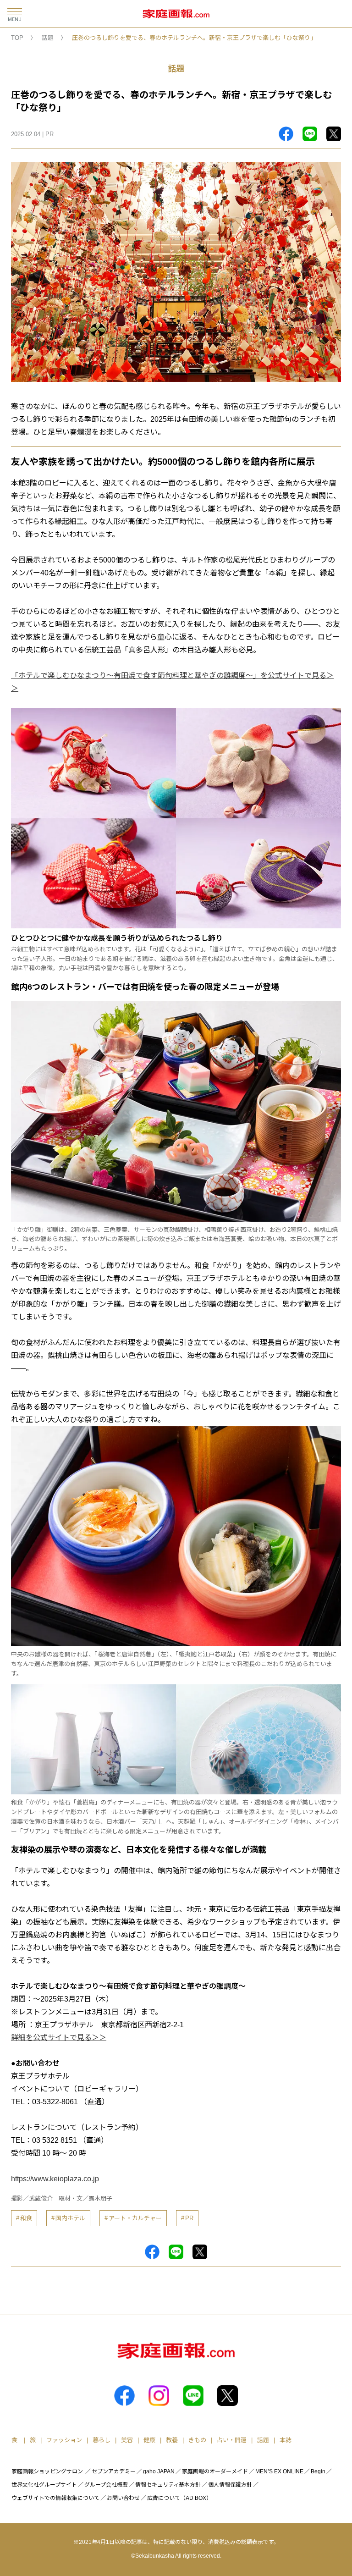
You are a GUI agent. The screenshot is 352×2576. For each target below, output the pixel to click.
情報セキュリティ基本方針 (168, 2485)
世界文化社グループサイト (44, 2485)
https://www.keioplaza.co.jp (55, 2179)
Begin (318, 2471)
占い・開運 (232, 2440)
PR (189, 2218)
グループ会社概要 (106, 2485)
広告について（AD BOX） (179, 2498)
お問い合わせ (123, 2498)
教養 (172, 2440)
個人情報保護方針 (230, 2485)
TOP (17, 38)
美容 (127, 2440)
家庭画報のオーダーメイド (215, 2471)
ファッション (64, 2440)
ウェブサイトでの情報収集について (55, 2498)
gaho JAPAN (159, 2471)
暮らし (102, 2440)
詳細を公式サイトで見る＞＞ (59, 2038)
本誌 (286, 2440)
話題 (48, 38)
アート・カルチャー (135, 2218)
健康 (149, 2440)
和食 (26, 2218)
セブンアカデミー (114, 2471)
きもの (197, 2440)
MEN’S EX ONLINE (279, 2471)
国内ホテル (70, 2218)
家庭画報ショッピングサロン (47, 2471)
